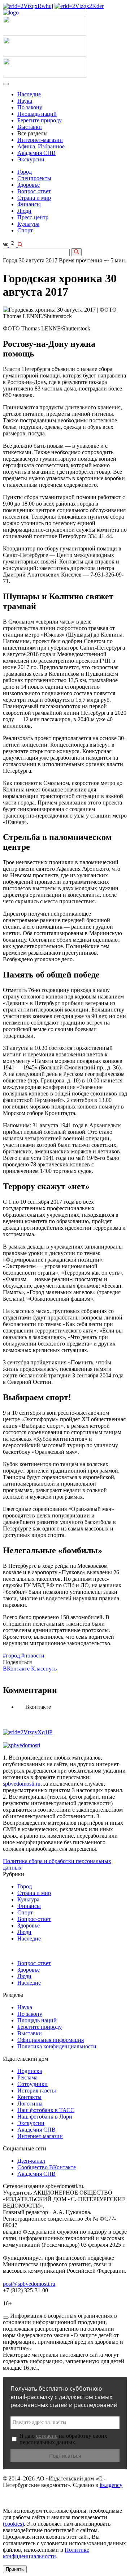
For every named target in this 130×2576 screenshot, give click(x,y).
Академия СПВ (36, 153)
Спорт (25, 230)
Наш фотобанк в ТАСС (46, 2110)
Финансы (29, 204)
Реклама (27, 2077)
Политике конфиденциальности (46, 2553)
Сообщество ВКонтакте (47, 2167)
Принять (15, 2569)
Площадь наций (37, 114)
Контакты (29, 2097)
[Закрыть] (6, 2318)
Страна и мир (34, 198)
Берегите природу (40, 120)
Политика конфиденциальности (57, 2046)
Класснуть (44, 1669)
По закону (30, 107)
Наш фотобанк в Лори (45, 2117)
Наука (25, 101)
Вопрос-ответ (34, 191)
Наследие (29, 94)
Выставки (30, 127)
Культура (28, 224)
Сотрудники (32, 2084)
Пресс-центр (33, 217)
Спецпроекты (34, 178)
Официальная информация (51, 2040)
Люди (24, 211)
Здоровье (29, 185)
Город (25, 172)
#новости (33, 1656)
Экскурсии (31, 159)
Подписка (30, 2071)
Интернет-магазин (40, 140)
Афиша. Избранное (41, 146)
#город (11, 1656)
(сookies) (13, 2524)
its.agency (111, 2485)
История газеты (37, 2091)
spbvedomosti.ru (22, 1784)
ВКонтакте (17, 1669)
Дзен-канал (31, 2161)
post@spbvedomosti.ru (29, 2284)
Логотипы (30, 2104)
